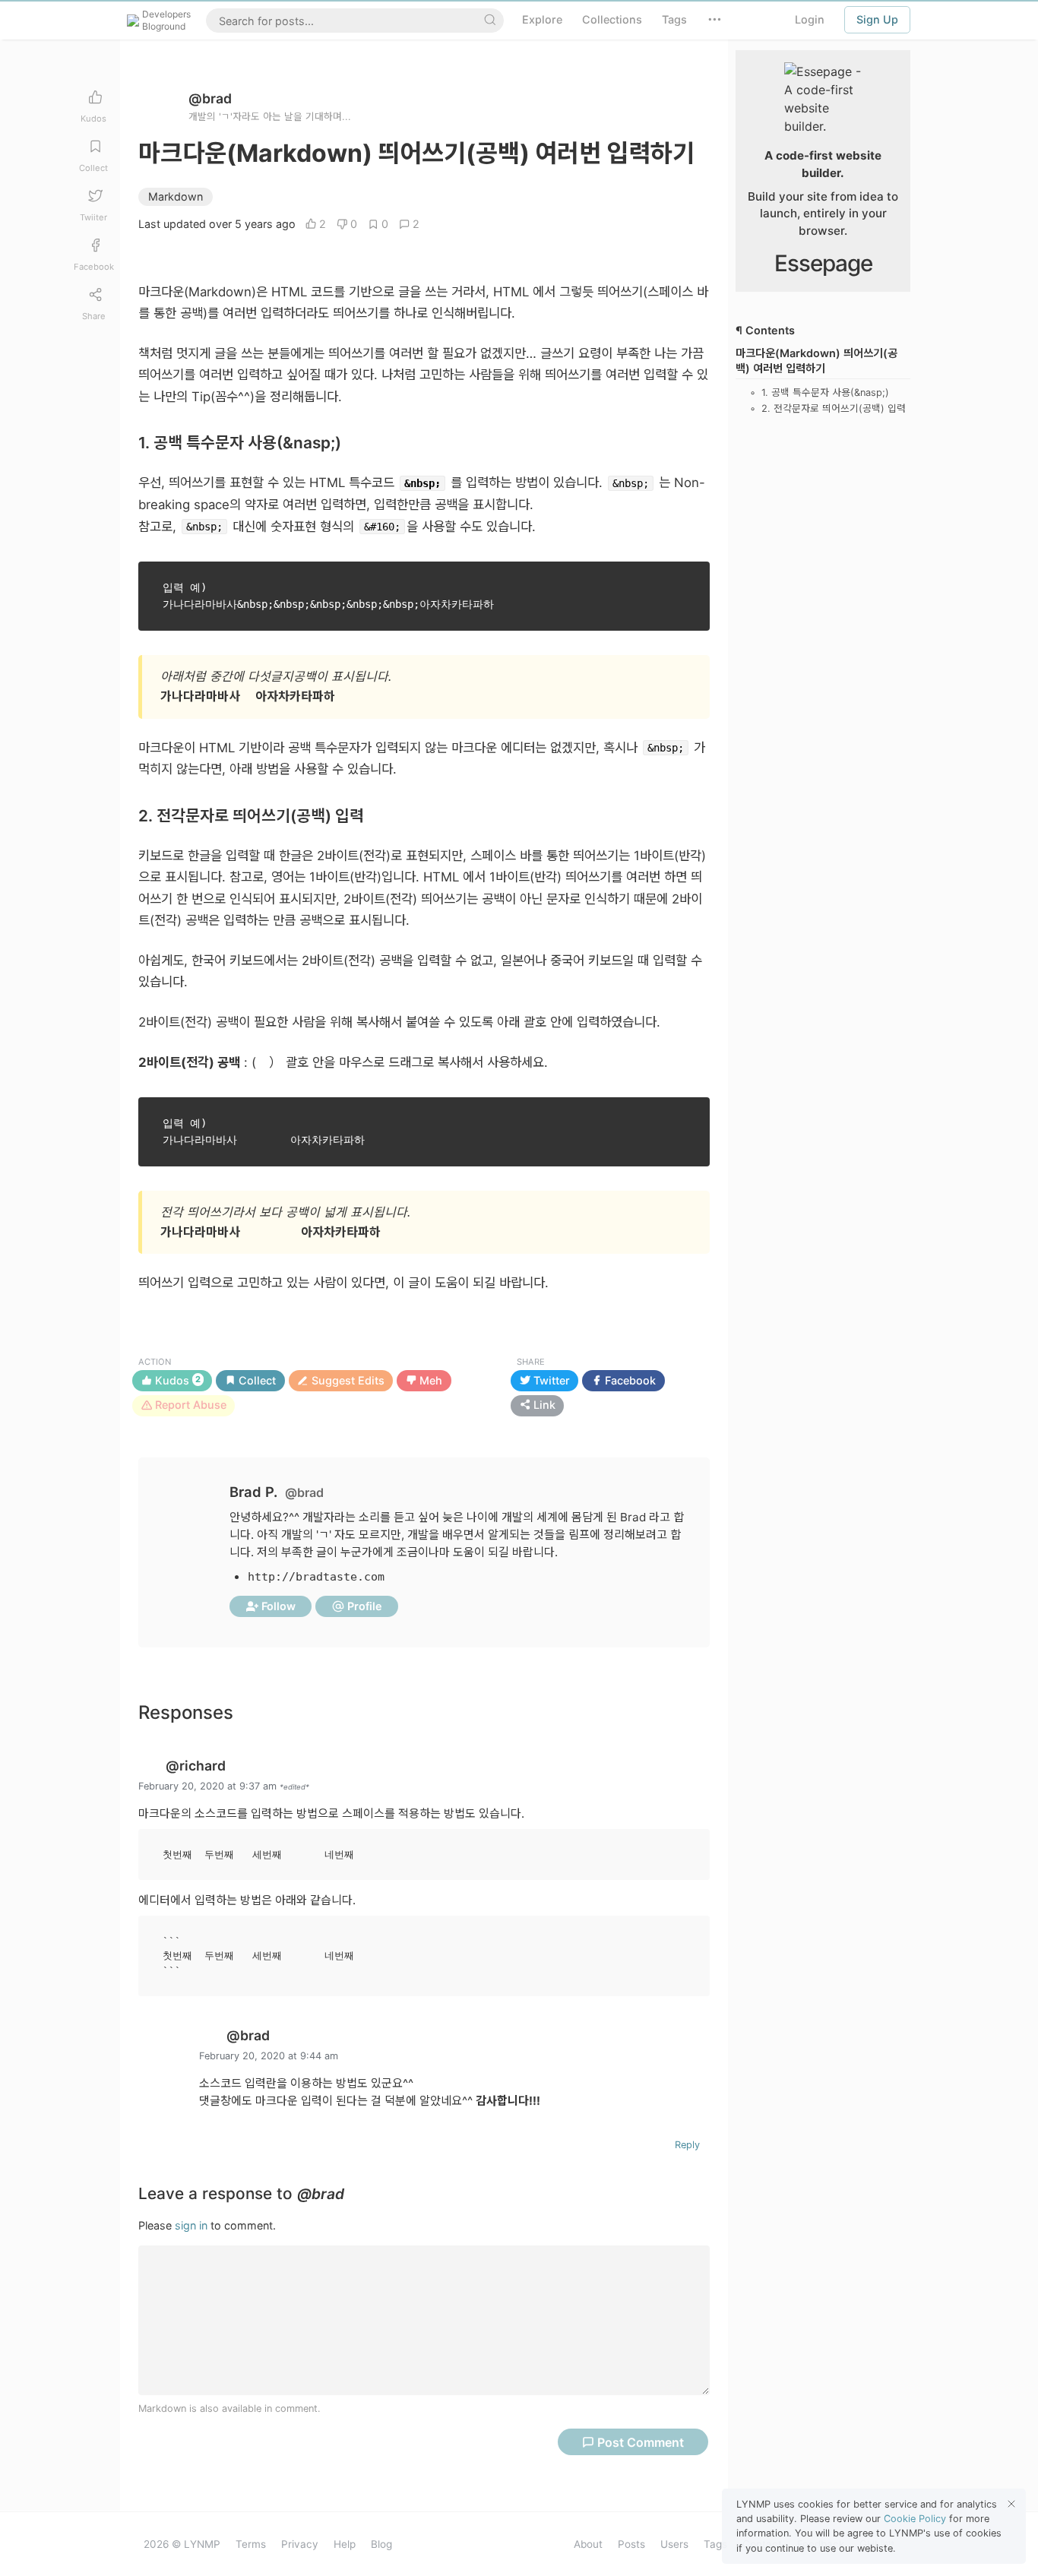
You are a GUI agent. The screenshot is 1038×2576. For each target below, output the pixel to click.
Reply (687, 2145)
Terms (251, 2544)
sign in (191, 2225)
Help (345, 2544)
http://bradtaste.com (316, 1577)
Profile (363, 1606)
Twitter (550, 1380)
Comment (641, 2442)
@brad (210, 98)
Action (155, 1362)
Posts (631, 2544)
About (588, 2544)
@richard (196, 1766)
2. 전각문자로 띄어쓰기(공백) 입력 (834, 408)
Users (674, 2544)
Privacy (300, 2544)
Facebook (629, 1380)
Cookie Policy (915, 2519)
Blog (381, 2544)
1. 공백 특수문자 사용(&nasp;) (825, 393)
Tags (715, 2544)
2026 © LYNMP (182, 2544)
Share (531, 1362)
